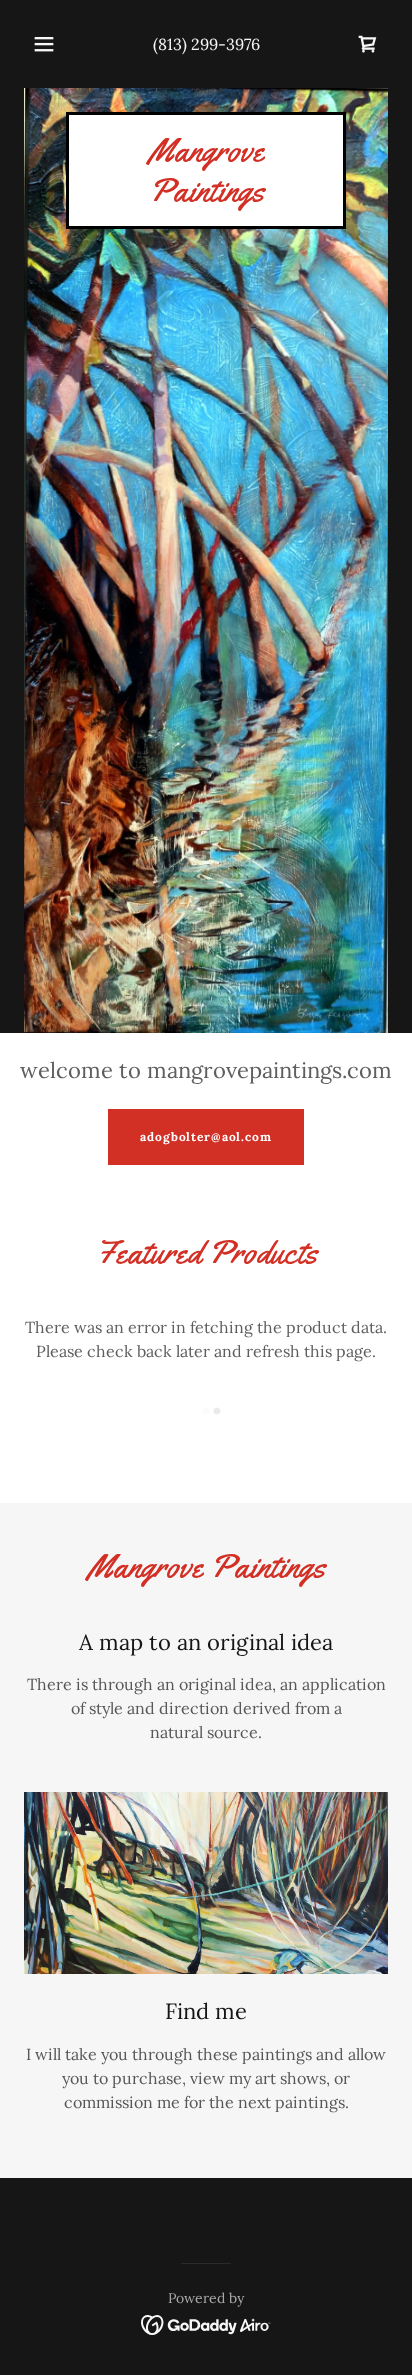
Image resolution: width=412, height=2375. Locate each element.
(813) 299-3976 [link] (206, 44)
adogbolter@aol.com (205, 1136)
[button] (44, 44)
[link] (368, 44)
